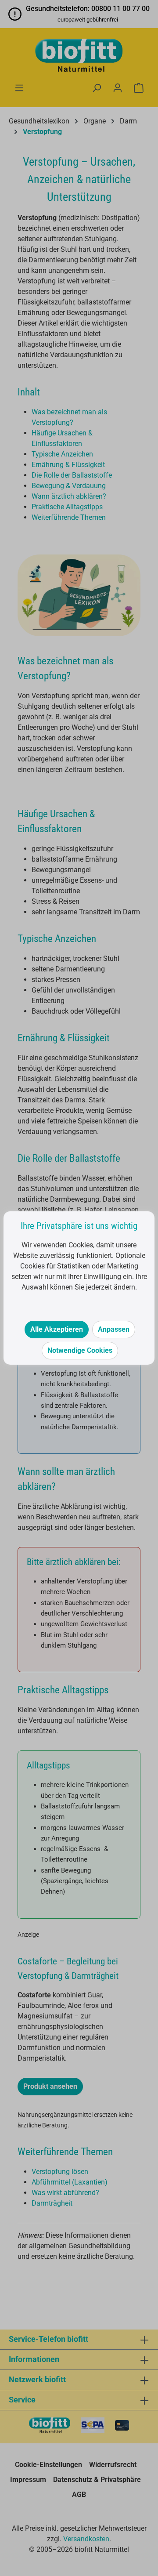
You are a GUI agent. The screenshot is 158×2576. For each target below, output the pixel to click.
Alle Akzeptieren (57, 1329)
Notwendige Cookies (80, 1350)
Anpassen (114, 1329)
